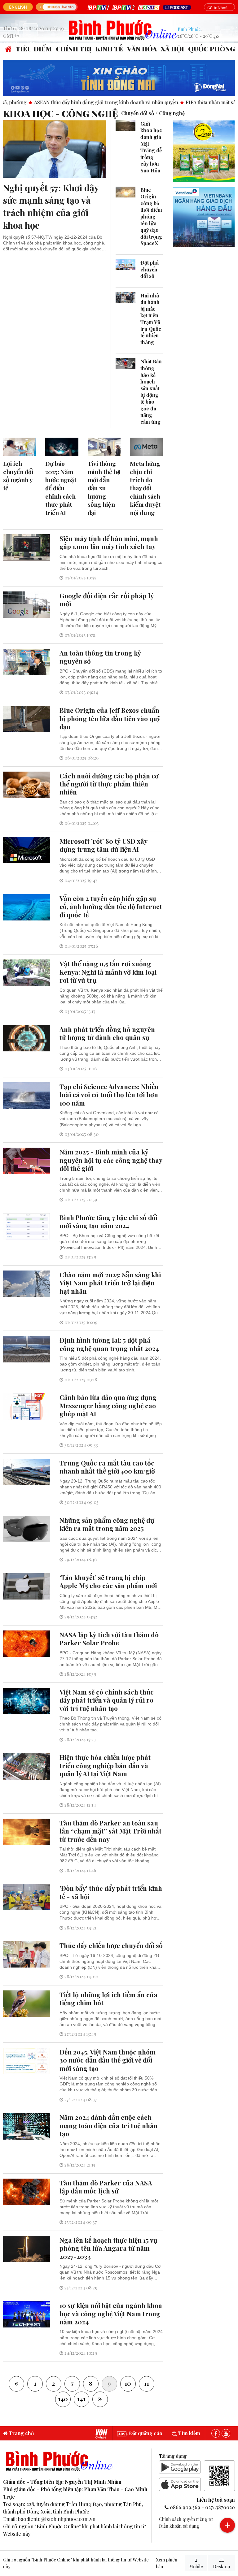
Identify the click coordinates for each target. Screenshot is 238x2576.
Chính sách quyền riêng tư (186, 2519)
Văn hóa (142, 49)
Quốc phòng (212, 49)
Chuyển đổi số (138, 113)
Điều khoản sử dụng (179, 2526)
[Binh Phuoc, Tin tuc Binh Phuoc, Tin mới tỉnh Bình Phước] (123, 29)
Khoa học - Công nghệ (61, 113)
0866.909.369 (185, 2507)
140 (63, 2399)
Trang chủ (21, 2433)
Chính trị (74, 49)
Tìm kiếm (189, 2433)
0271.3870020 (220, 2507)
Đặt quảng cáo (145, 2433)
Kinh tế (109, 49)
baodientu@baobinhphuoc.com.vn (57, 2519)
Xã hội (172, 49)
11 (147, 2383)
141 (81, 2399)
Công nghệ (172, 113)
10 (128, 2383)
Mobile (196, 2567)
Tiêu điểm (34, 49)
